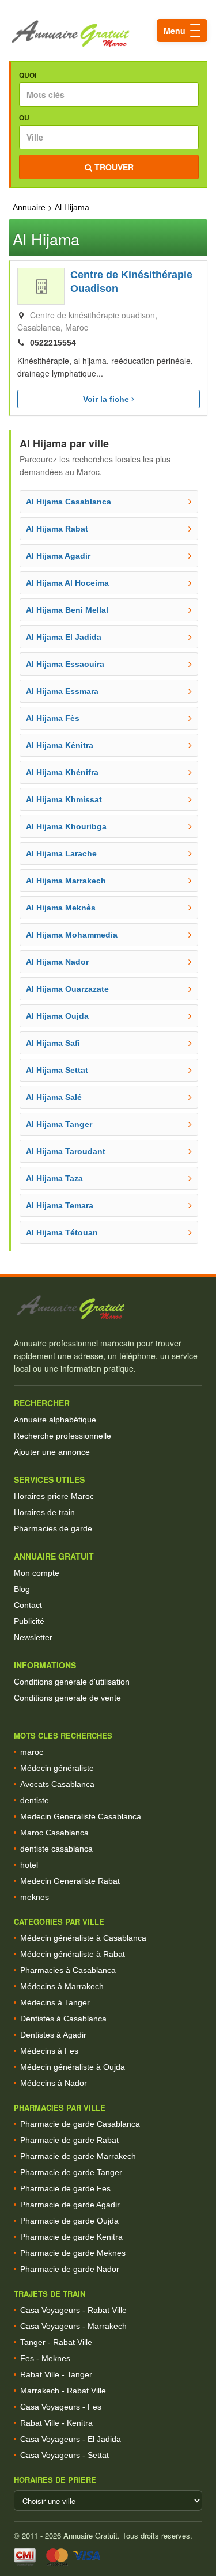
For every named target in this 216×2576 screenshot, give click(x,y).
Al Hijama (72, 207)
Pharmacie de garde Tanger (71, 2172)
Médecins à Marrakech (62, 1986)
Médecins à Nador (54, 2083)
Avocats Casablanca (57, 1784)
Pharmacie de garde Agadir (70, 2205)
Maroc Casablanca (54, 1833)
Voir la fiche (107, 399)
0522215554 (53, 343)
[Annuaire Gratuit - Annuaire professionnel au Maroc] (108, 1308)
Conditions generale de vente (67, 1698)
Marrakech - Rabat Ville (63, 2391)
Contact (28, 1605)
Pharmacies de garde (53, 1528)
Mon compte (37, 1573)
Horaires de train (44, 1512)
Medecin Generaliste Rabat (70, 1881)
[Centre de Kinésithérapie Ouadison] (41, 286)
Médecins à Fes (49, 2051)
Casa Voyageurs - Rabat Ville (73, 2310)
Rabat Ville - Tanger (56, 2374)
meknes (35, 1897)
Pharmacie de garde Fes (65, 2188)
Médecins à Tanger (55, 2002)
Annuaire (29, 207)
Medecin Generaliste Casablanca (81, 1816)
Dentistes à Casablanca (63, 2019)
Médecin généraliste (57, 1768)
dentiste (35, 1800)
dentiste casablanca (56, 1849)
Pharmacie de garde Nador (70, 2269)
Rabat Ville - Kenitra (56, 2423)
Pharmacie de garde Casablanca (80, 2124)
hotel (29, 1865)
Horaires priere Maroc (54, 1496)
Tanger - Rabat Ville (56, 2342)
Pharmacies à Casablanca (68, 1970)
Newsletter (33, 1637)
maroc (32, 1752)
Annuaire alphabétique (55, 1420)
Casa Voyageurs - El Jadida (71, 2439)
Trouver (113, 167)
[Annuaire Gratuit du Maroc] (108, 34)
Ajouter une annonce (52, 1452)
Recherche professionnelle (62, 1436)
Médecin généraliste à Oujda (73, 2067)
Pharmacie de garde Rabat (69, 2140)
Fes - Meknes (45, 2358)
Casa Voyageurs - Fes (61, 2407)
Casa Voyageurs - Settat (65, 2455)
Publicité (29, 1621)
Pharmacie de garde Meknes (73, 2253)
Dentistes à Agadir (53, 2035)
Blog (22, 1589)
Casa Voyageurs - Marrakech (73, 2326)
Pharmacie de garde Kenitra (71, 2237)
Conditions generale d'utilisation (72, 1682)
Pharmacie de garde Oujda (69, 2221)
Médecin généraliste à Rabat (73, 1954)
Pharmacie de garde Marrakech (78, 2156)
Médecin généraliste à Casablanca (83, 1938)
